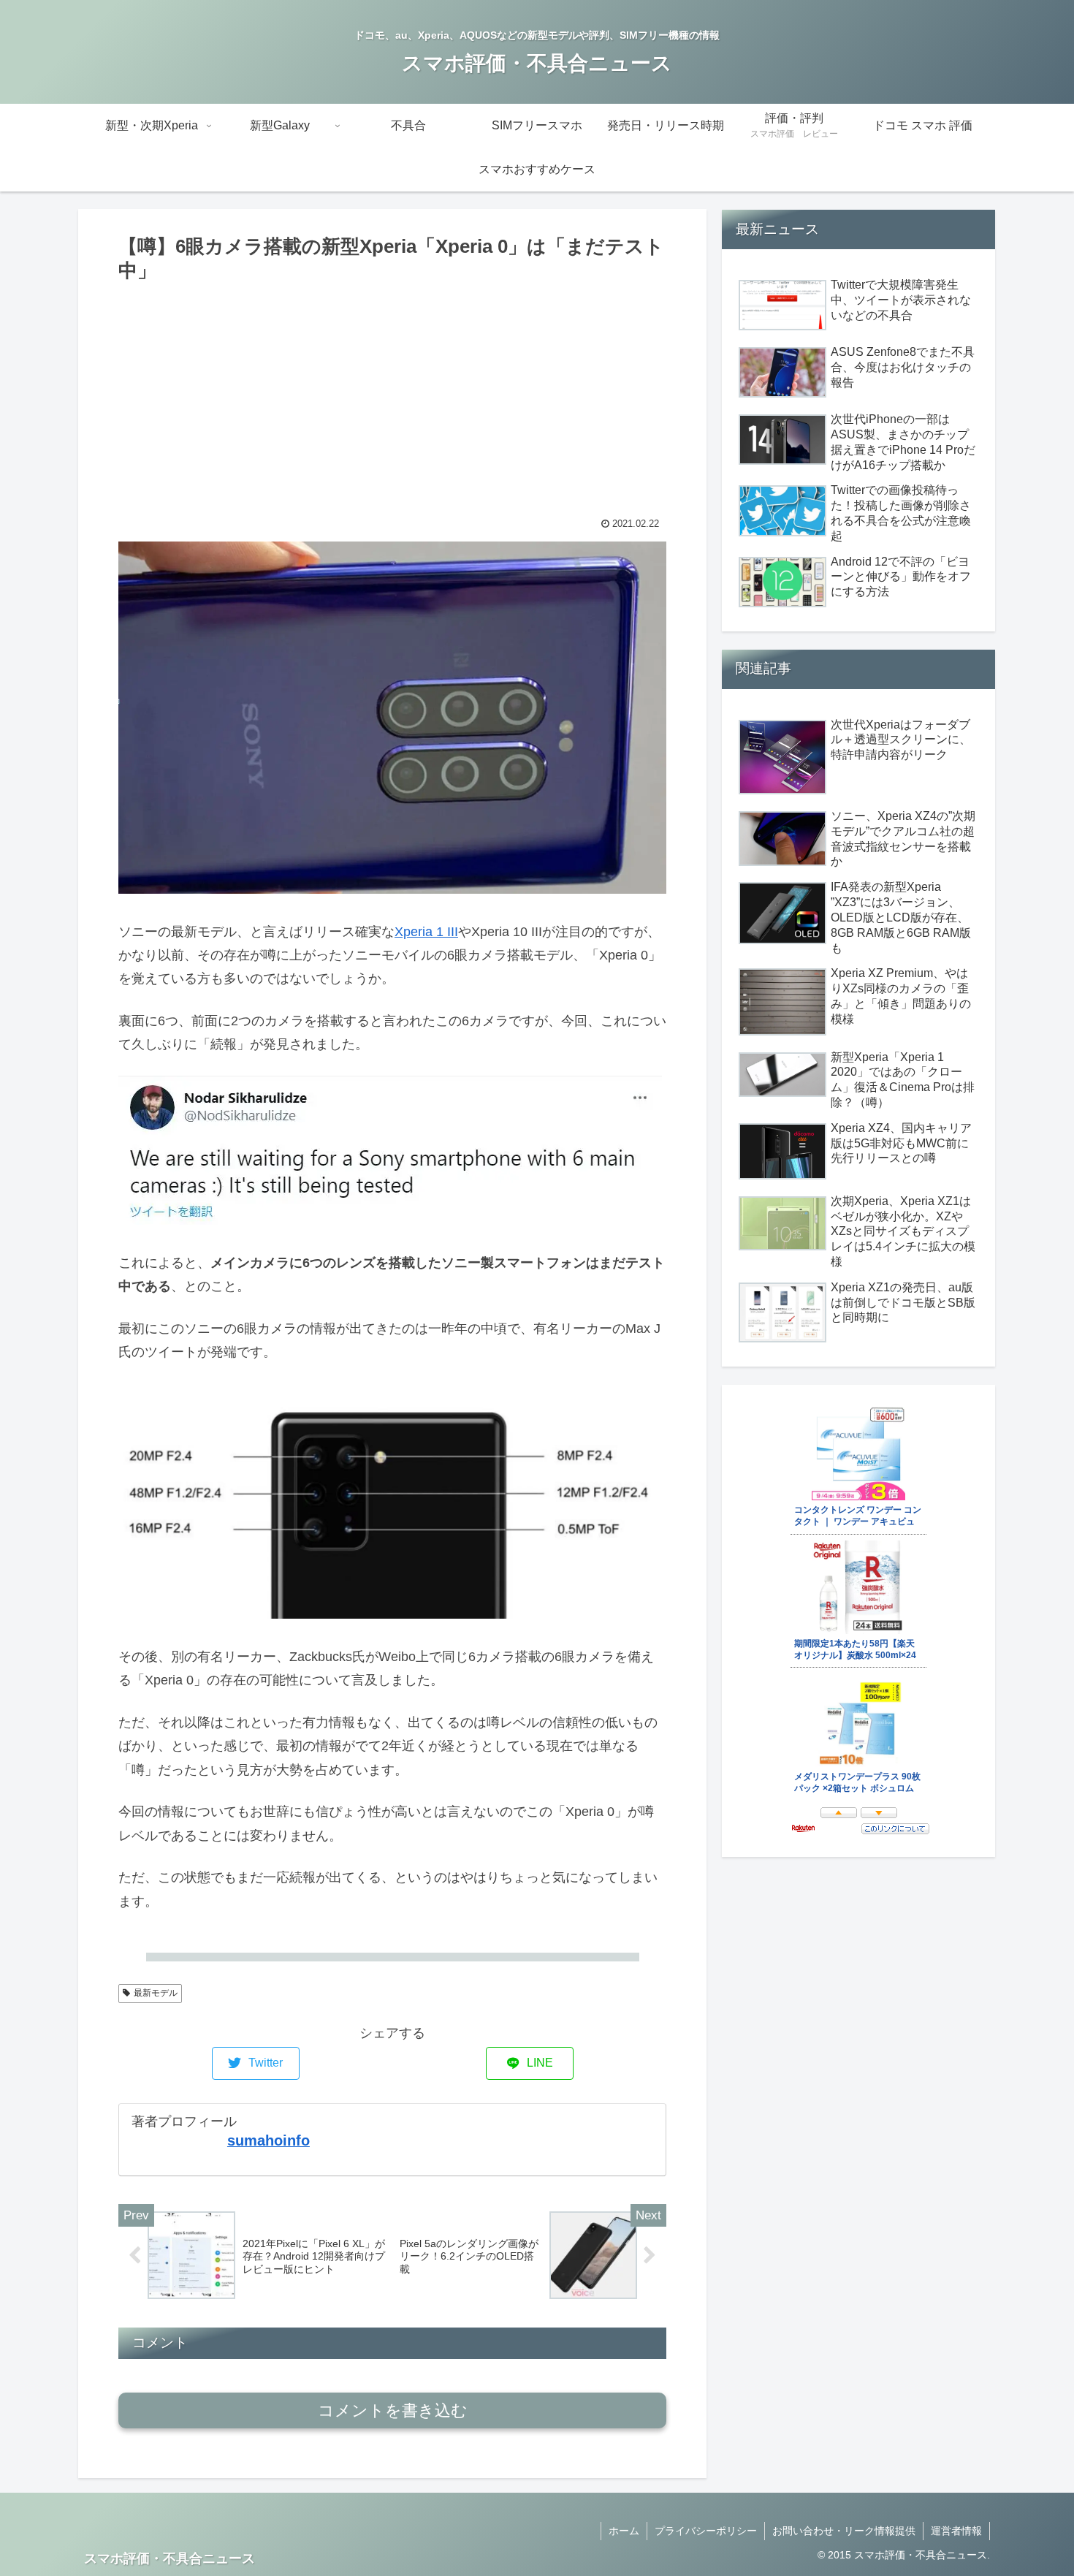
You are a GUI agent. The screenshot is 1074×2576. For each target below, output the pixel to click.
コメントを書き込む (393, 2410)
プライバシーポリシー (706, 2531)
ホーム (624, 2531)
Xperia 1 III (426, 932)
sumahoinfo (268, 2140)
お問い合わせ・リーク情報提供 (844, 2531)
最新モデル (156, 1993)
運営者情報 (956, 2531)
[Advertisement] (392, 396)
